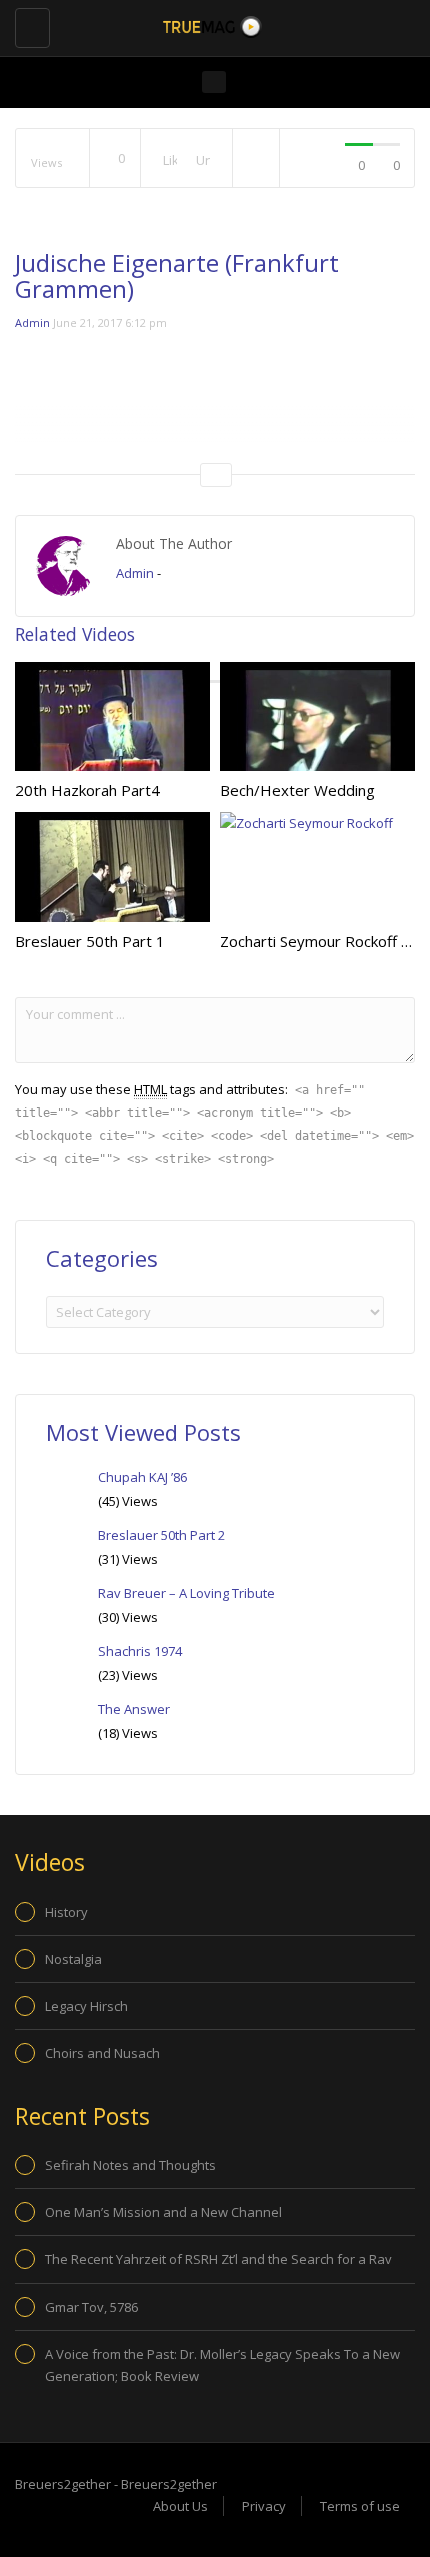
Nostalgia (73, 1959)
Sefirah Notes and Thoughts (130, 2165)
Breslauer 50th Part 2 (161, 1535)
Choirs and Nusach (102, 2053)
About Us (180, 2506)
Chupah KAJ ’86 (142, 1477)
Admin (32, 322)
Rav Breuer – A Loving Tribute (186, 1593)
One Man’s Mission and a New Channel (163, 2212)
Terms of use (360, 2506)
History (66, 1912)
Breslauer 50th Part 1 (90, 941)
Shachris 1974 (140, 1651)
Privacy (264, 2506)
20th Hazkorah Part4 (87, 790)
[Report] (256, 159)
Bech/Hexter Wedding (297, 790)
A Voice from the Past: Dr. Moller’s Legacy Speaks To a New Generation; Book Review (222, 2365)
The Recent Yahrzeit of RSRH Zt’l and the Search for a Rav (218, 2259)
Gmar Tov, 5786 (91, 2307)
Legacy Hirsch (86, 2006)
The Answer (134, 1709)
